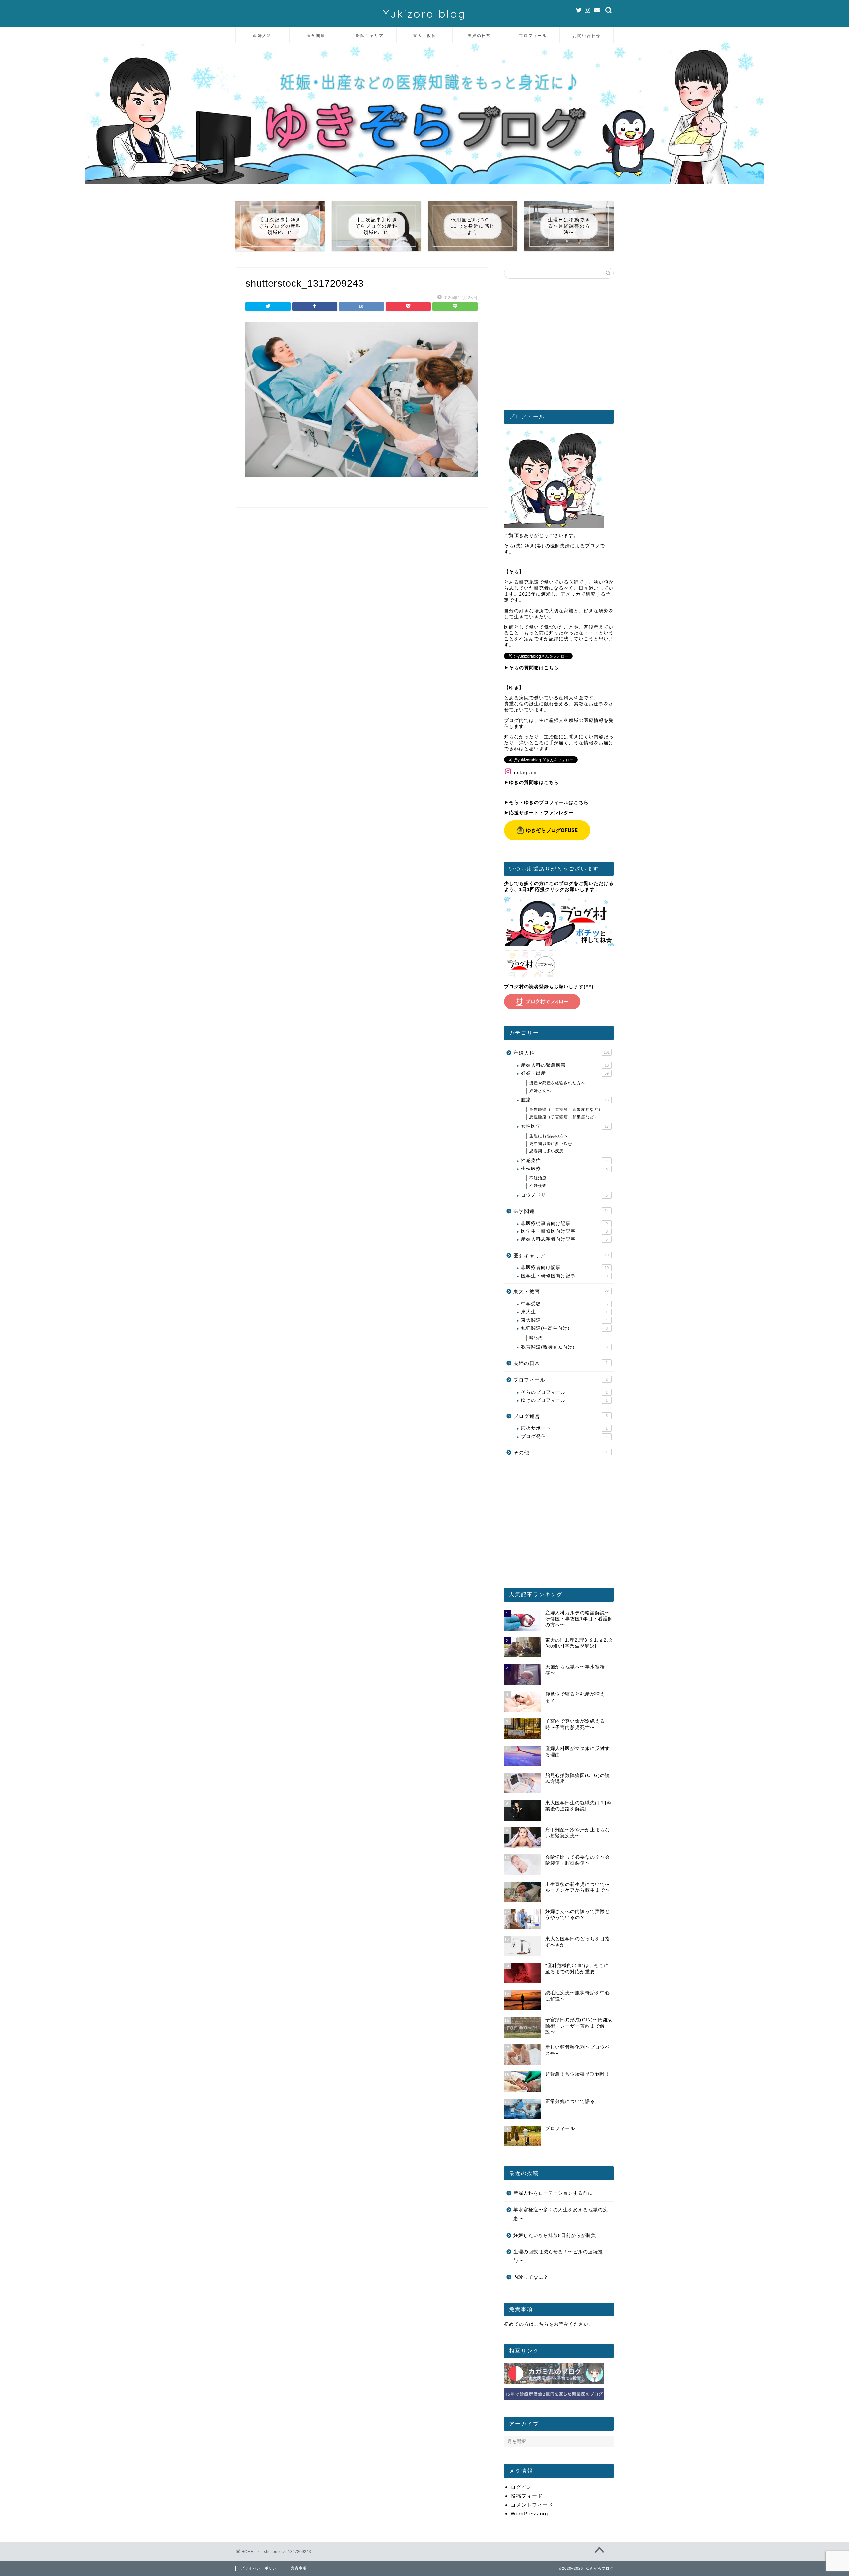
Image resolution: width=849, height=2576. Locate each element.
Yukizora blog (424, 13)
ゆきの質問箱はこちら (534, 782)
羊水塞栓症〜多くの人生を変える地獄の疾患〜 (561, 2214)
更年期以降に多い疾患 (551, 1144)
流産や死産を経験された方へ (557, 1083)
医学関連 (316, 36)
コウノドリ (564, 1195)
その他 (560, 1452)
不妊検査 (538, 1186)
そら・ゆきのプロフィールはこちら (549, 802)
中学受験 (564, 1304)
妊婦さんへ (540, 1091)
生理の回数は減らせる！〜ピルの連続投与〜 (558, 2256)
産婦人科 (262, 36)
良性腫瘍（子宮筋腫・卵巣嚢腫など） (566, 1109)
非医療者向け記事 (565, 1267)
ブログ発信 (564, 1437)
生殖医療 (564, 1169)
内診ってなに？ (531, 2277)
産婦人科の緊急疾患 (565, 1065)
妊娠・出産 (565, 1073)
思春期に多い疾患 (547, 1151)
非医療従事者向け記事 (564, 1223)
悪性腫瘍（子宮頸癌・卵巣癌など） (564, 1117)
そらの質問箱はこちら (534, 668)
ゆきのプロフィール (564, 1400)
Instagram (524, 773)
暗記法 (536, 1338)
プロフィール (533, 36)
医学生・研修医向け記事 (564, 1231)
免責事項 (299, 2568)
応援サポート (564, 1428)
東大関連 (564, 1320)
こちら (541, 2324)
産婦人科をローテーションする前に (553, 2193)
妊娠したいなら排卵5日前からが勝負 (555, 2235)
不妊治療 (538, 1178)
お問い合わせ (587, 36)
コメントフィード (532, 2505)
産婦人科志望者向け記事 (564, 1239)
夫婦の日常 (479, 36)
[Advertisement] (559, 347)
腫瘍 (565, 1100)
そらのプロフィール (564, 1392)
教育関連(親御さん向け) (564, 1347)
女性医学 (565, 1126)
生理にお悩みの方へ (549, 1136)
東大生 (564, 1312)
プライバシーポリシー (261, 2568)
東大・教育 (424, 36)
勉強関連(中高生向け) (564, 1328)
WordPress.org (529, 2514)
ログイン (521, 2487)
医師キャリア (370, 36)
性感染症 (564, 1160)
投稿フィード (527, 2496)
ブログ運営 (560, 1416)
